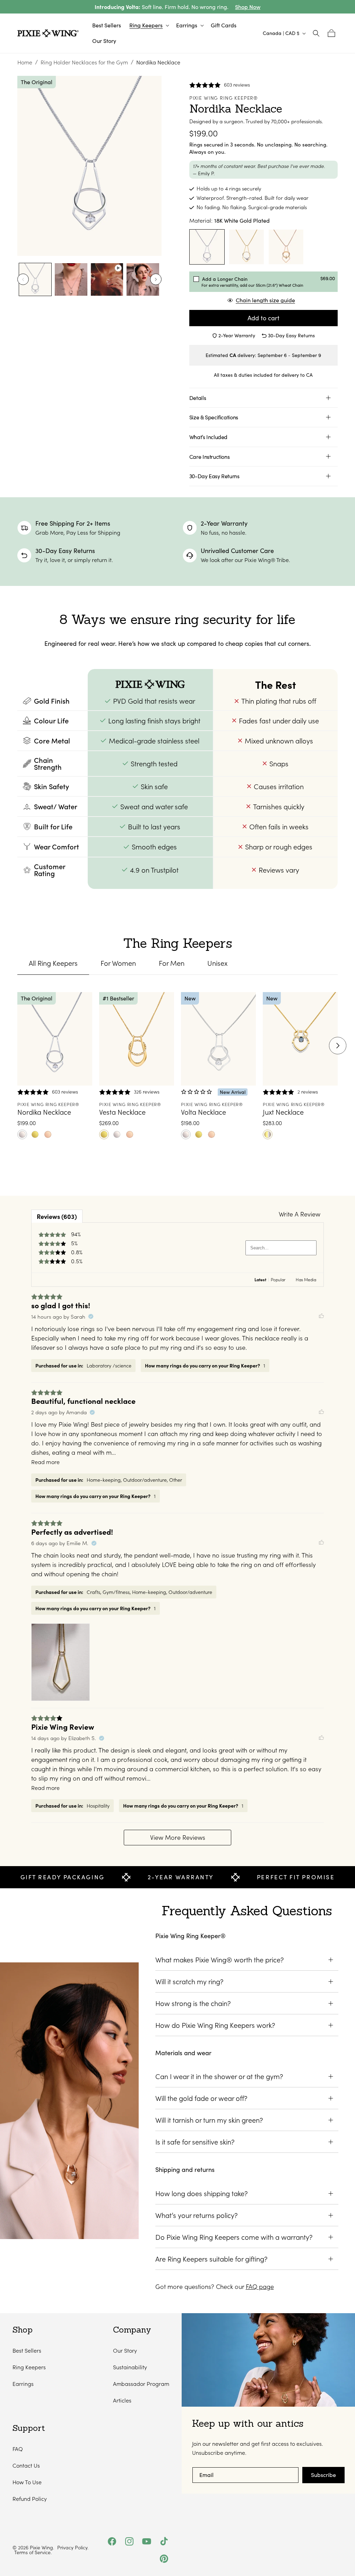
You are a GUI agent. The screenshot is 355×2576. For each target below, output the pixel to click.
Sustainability (130, 2367)
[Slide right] (156, 279)
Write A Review (300, 1214)
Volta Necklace (204, 1112)
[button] (149, 25)
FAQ (18, 2449)
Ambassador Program (141, 2384)
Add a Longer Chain (252, 282)
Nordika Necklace (44, 1112)
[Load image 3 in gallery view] (143, 279)
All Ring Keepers (53, 963)
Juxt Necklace (283, 1112)
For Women (118, 963)
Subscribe (323, 2475)
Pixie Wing (41, 2547)
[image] (60, 1662)
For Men (172, 963)
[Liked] (321, 1317)
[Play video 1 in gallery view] (107, 279)
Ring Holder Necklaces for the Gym (84, 62)
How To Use (27, 2482)
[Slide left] (23, 279)
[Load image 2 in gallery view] (71, 279)
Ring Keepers (29, 2367)
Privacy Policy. (73, 2548)
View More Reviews (178, 1837)
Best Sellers (27, 2350)
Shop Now (248, 7)
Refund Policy (30, 2499)
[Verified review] (91, 1317)
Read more (45, 1462)
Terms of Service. (33, 2552)
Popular (278, 1280)
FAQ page (260, 2287)
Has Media (306, 1280)
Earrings (23, 2384)
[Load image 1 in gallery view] (35, 279)
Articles (122, 2400)
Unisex (217, 963)
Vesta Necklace (122, 1112)
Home (25, 62)
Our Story (125, 2350)
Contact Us (26, 2465)
